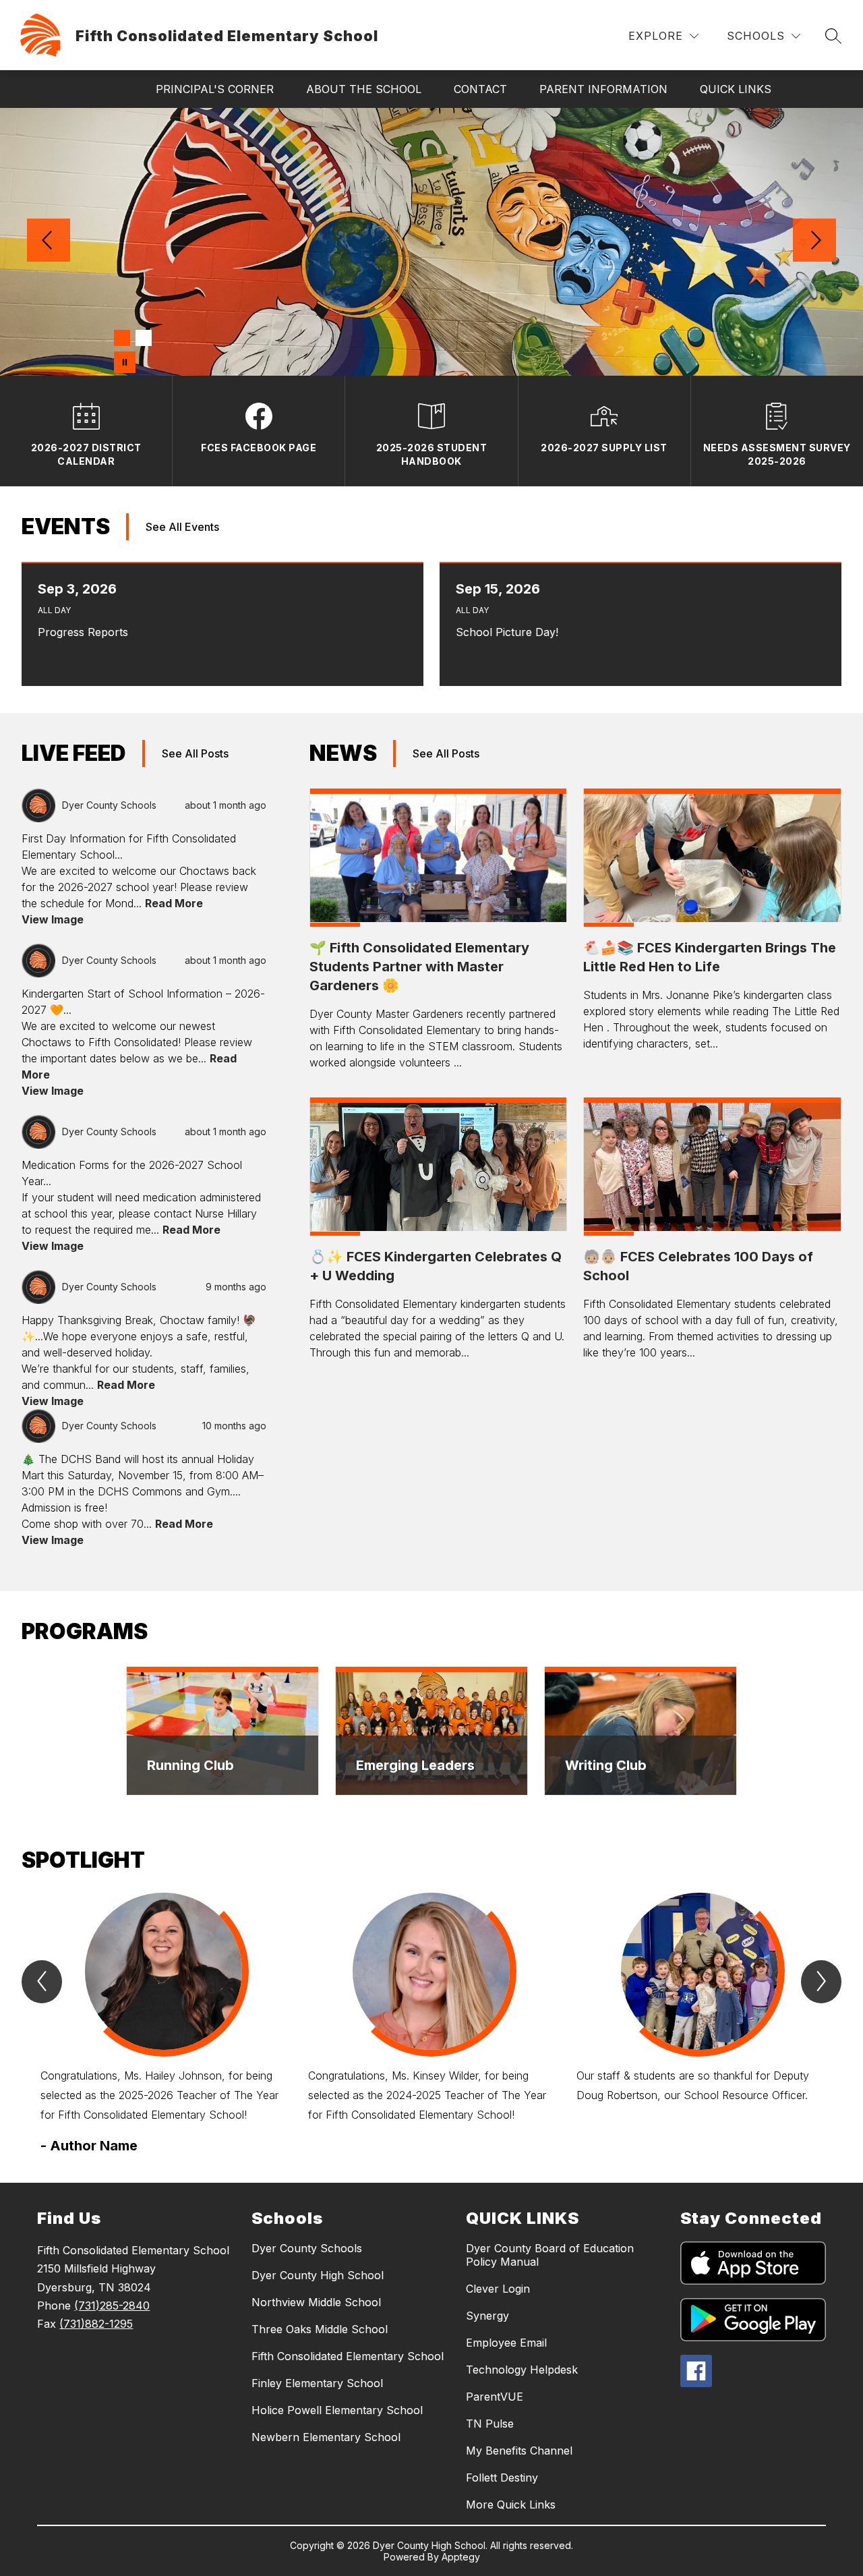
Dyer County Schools (307, 2248)
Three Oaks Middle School (320, 2329)
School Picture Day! (510, 632)
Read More (174, 903)
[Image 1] (122, 338)
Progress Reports (86, 632)
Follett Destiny (502, 2478)
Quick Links (736, 89)
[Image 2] (144, 338)
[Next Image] (814, 241)
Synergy (487, 2316)
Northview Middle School (316, 2302)
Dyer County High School (318, 2275)
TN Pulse (490, 2424)
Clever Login (498, 2289)
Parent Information (603, 89)
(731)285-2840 (112, 2306)
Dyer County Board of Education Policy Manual (550, 2255)
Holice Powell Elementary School (337, 2410)
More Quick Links (511, 2505)
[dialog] (222, 1731)
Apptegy (461, 2557)
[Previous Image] (49, 241)
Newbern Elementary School (326, 2437)
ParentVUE (495, 2397)
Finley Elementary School (317, 2383)
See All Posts (195, 753)
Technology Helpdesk (522, 2370)
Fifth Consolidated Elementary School (348, 2356)
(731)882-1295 (96, 2324)
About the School (364, 89)
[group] (163, 2024)
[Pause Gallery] (125, 362)
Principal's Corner (215, 89)
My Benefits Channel (519, 2451)
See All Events (182, 527)
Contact (480, 89)
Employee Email (506, 2343)
